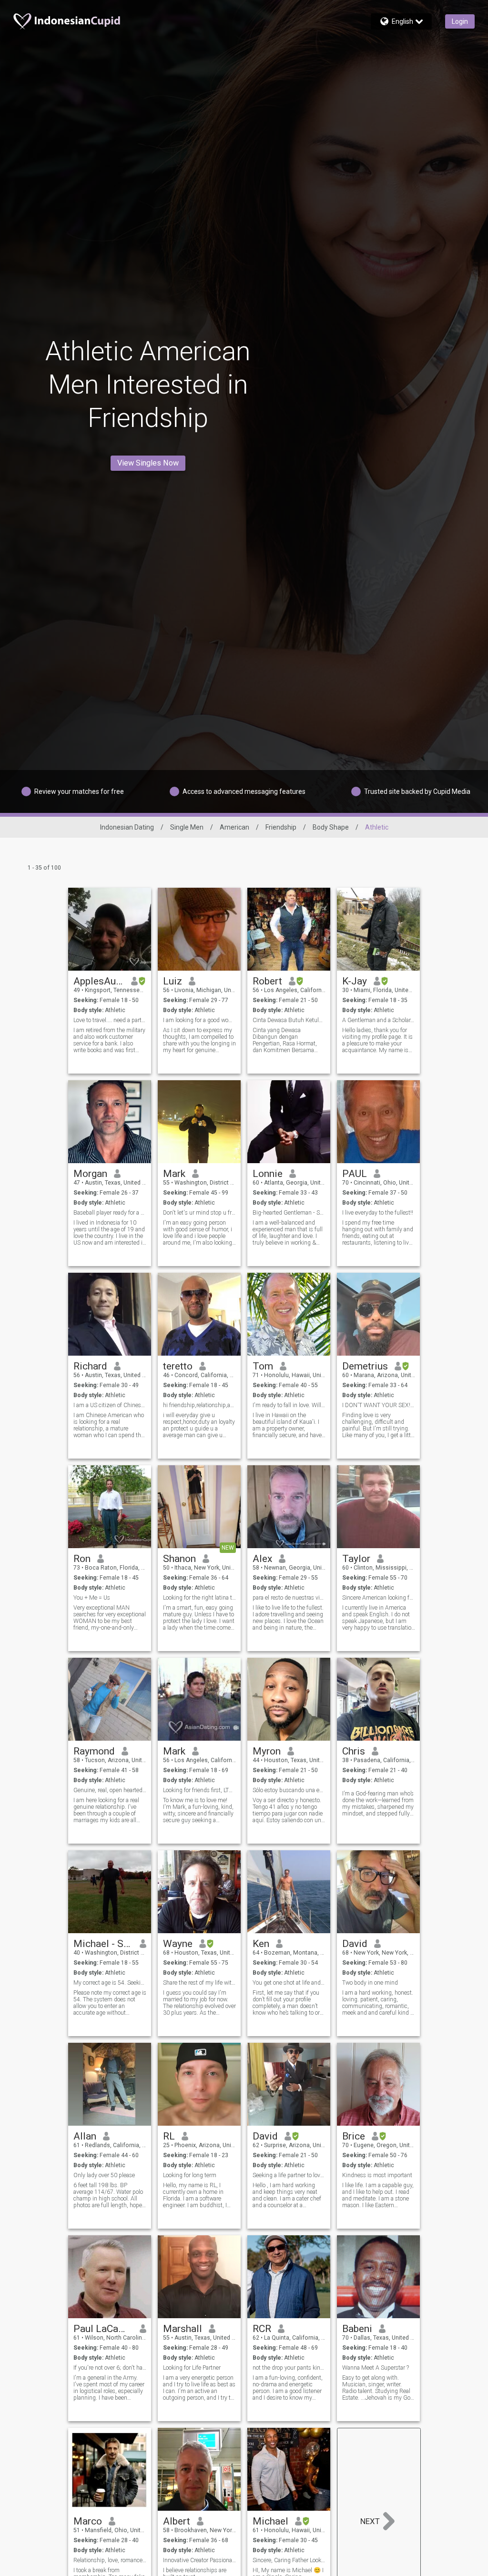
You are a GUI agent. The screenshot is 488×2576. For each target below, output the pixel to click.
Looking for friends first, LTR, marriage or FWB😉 (199, 1790)
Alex (262, 1559)
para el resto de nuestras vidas (289, 1598)
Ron (82, 1559)
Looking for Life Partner (192, 2368)
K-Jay (355, 981)
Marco (88, 2521)
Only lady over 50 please (104, 2175)
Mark (174, 1174)
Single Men (187, 827)
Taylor (356, 1559)
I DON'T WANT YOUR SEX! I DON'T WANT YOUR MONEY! (379, 1405)
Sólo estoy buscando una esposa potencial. (289, 1790)
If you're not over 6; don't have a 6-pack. (110, 2368)
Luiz (173, 981)
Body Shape (331, 827)
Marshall (183, 2329)
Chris (354, 1751)
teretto (178, 1366)
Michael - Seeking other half (103, 1944)
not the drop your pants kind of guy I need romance (289, 2368)
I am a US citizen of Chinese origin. (110, 1405)
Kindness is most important (377, 2175)
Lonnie (268, 1174)
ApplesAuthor (99, 981)
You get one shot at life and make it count (289, 1983)
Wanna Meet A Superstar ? (376, 2368)
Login (460, 21)
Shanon (179, 1559)
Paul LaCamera (103, 2329)
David (355, 1944)
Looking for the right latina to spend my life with (199, 1598)
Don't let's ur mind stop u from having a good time (199, 1213)
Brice (354, 2136)
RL (169, 2136)
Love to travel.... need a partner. (110, 1020)
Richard (90, 1366)
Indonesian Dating (127, 827)
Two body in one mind (370, 1983)
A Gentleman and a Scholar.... (379, 1020)
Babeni (357, 2329)
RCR (262, 2329)
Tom (263, 1366)
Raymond (94, 1751)
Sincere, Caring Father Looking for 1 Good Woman (289, 2560)
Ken (261, 1944)
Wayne (178, 1944)
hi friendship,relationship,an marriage (199, 1405)
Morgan (90, 1174)
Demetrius (365, 1366)
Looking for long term (190, 2175)
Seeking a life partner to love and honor (289, 2175)
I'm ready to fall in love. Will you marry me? (289, 1405)
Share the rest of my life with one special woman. (199, 1983)
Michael (270, 2521)
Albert (177, 2521)
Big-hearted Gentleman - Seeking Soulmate (289, 1213)
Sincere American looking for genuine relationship (379, 1598)
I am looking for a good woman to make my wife (199, 1020)
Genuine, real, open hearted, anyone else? (110, 1790)
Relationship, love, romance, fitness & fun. (110, 2560)
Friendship (281, 827)
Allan (85, 2136)
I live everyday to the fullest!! (378, 1213)
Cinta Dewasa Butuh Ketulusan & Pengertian (289, 1020)
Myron (267, 1751)
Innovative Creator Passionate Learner (199, 2560)
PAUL (355, 1174)
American (234, 827)
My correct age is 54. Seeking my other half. (110, 1983)
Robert (267, 981)
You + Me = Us (92, 1598)
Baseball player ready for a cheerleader (110, 1213)
